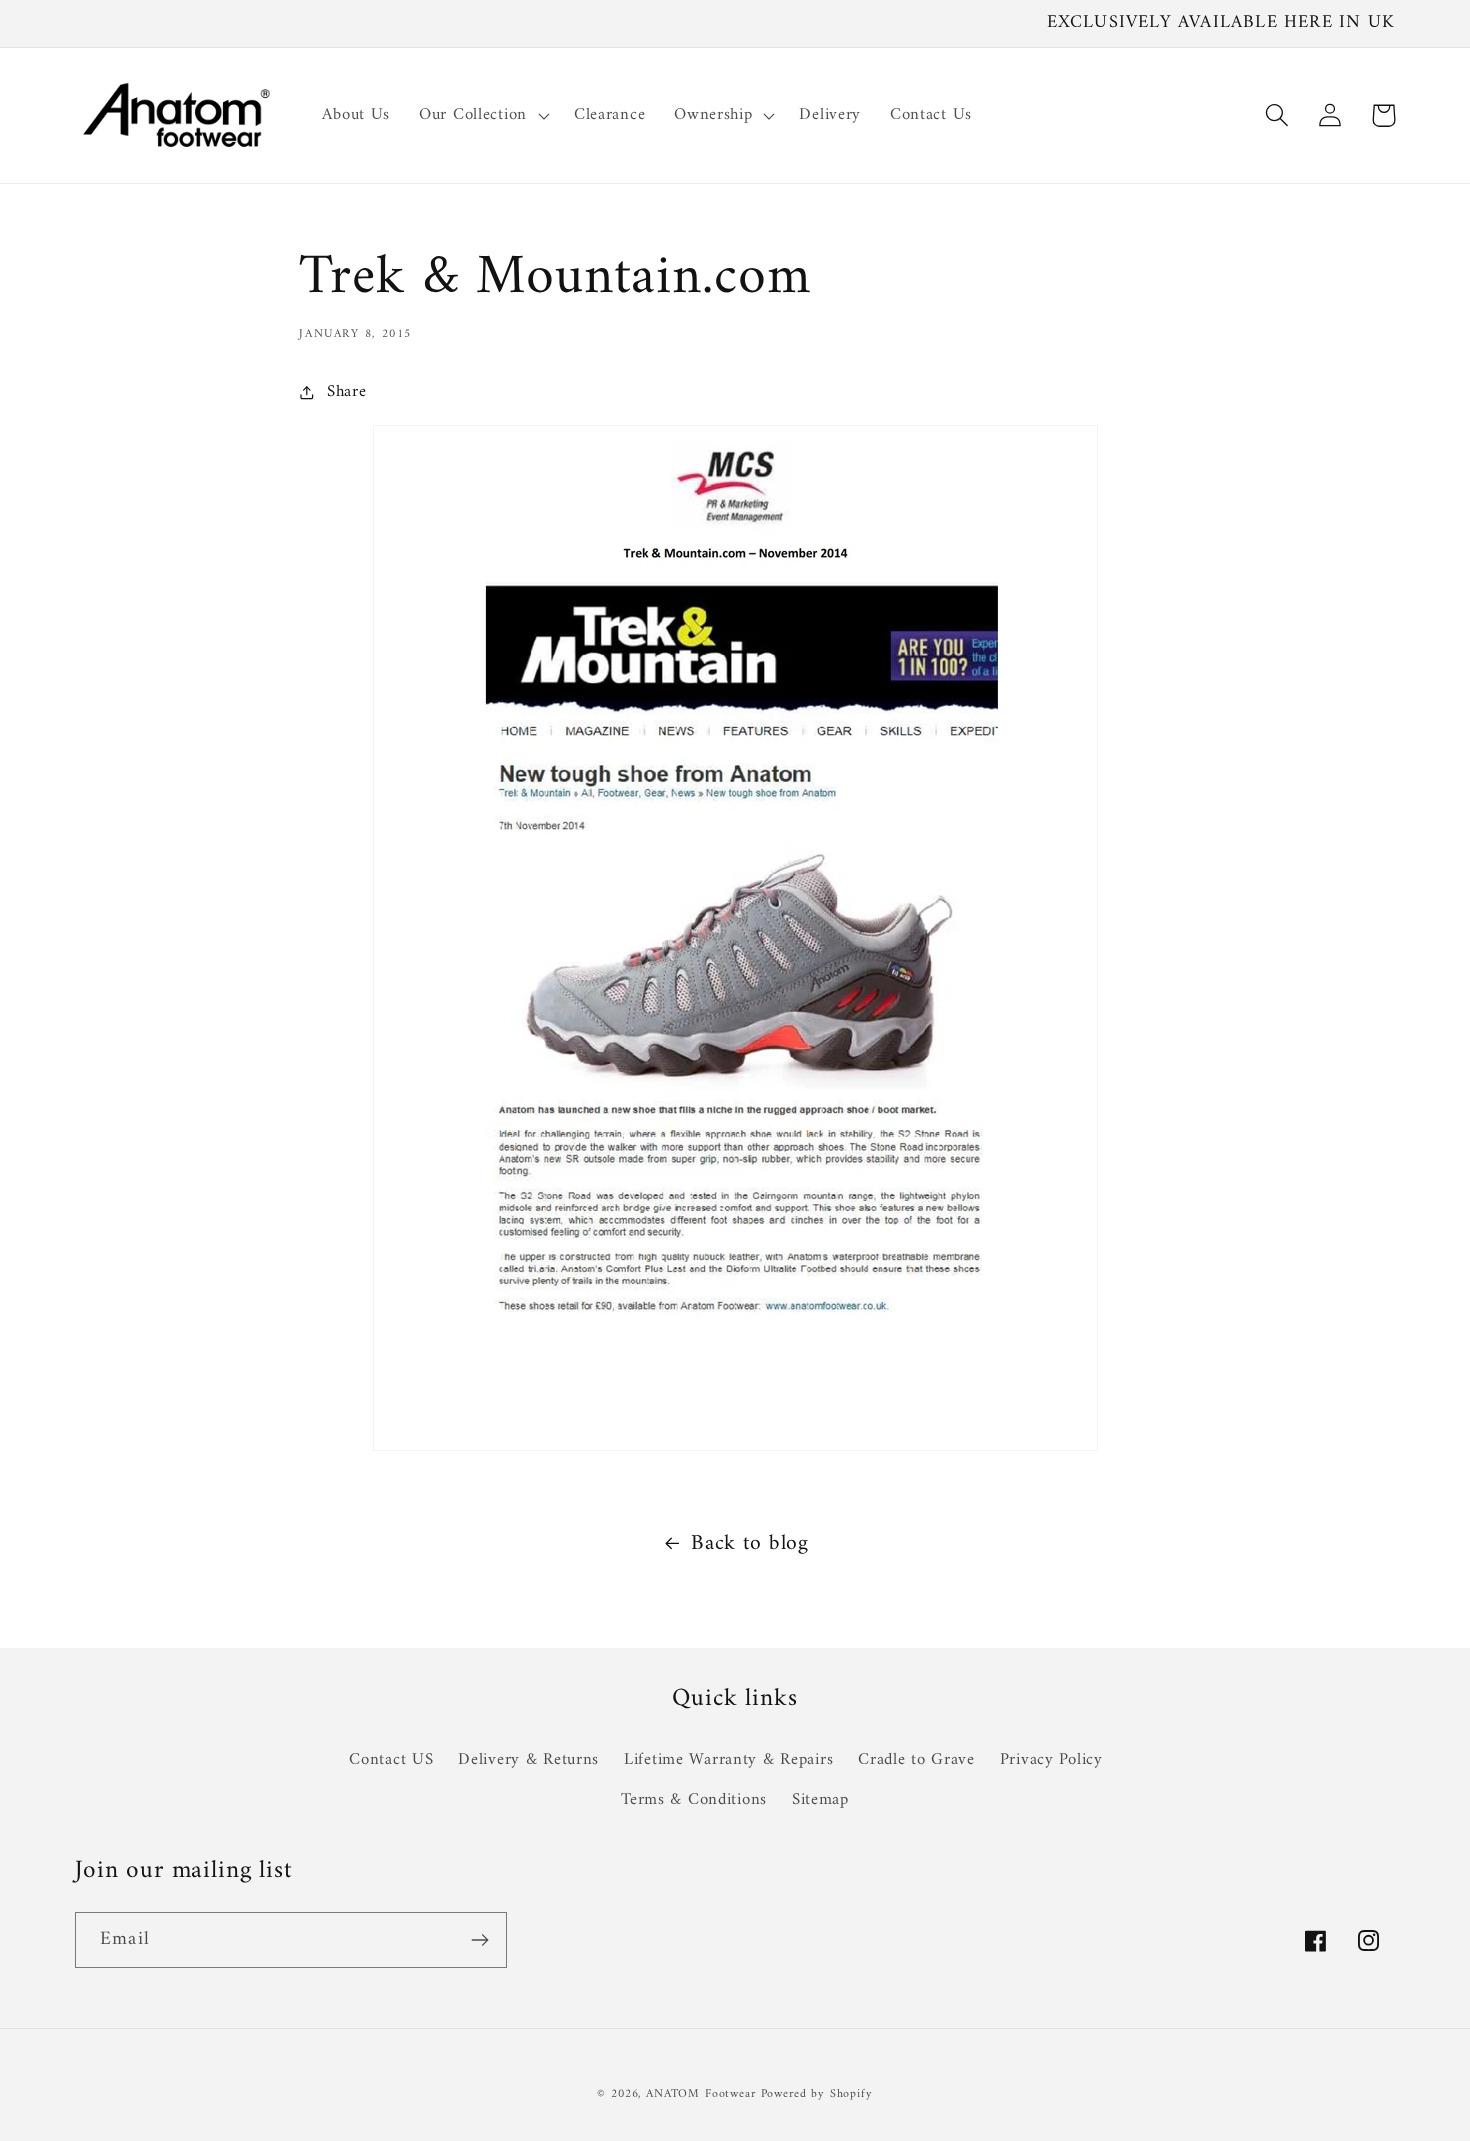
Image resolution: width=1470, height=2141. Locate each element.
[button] (482, 115)
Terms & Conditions (694, 1800)
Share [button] (346, 392)
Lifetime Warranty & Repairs (728, 1760)
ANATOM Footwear (701, 2094)
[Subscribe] (479, 1940)
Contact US (391, 1760)
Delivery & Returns (528, 1760)
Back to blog (750, 1544)
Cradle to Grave (916, 1760)
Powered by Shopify (817, 2094)
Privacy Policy (1051, 1760)
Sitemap (820, 1800)
